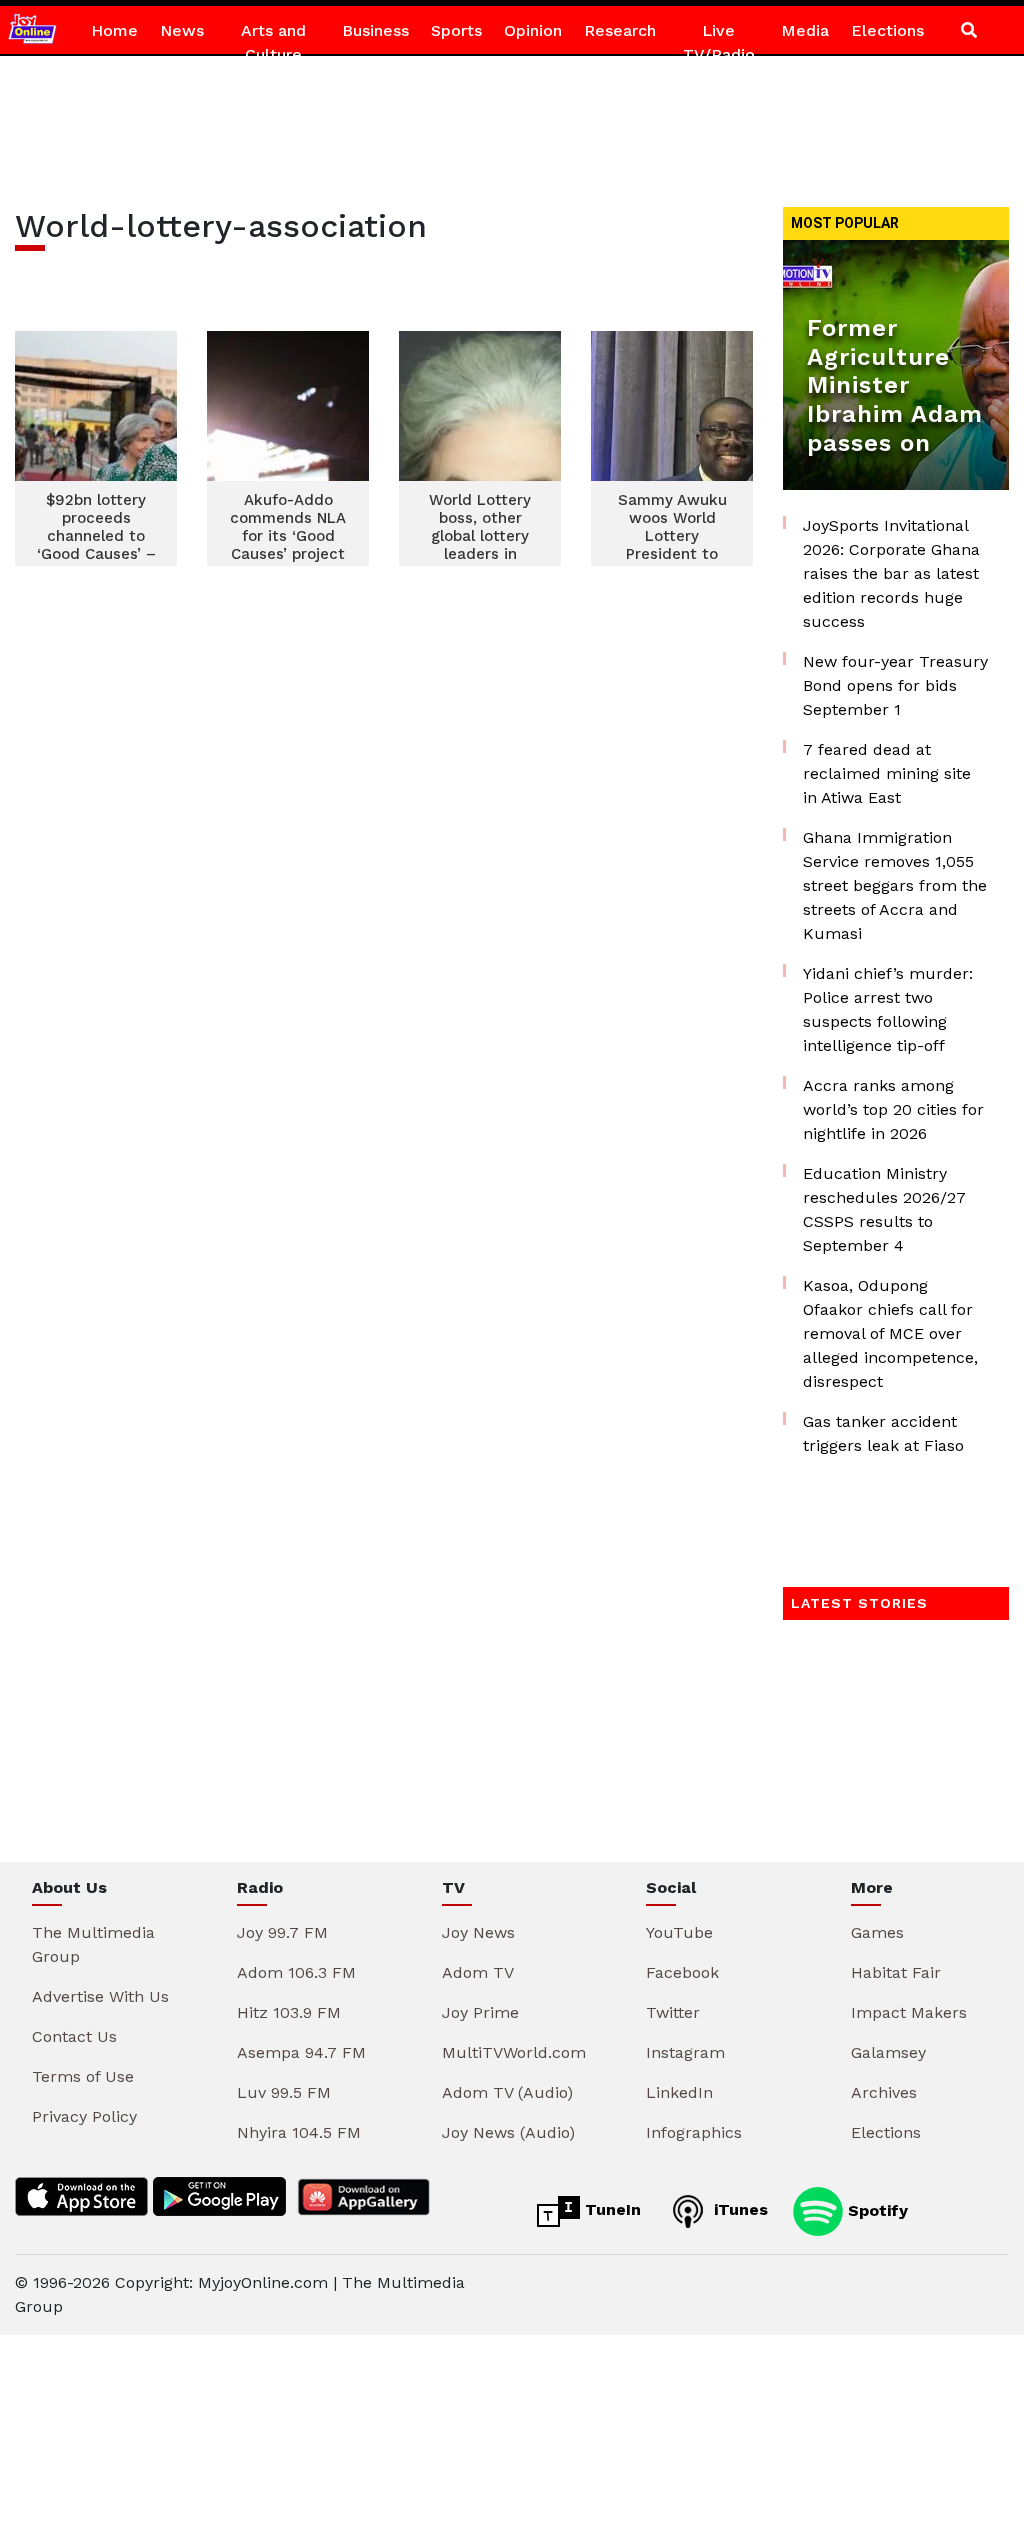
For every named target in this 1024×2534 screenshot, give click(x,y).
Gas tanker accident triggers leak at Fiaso (883, 1433)
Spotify (875, 2209)
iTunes (738, 2209)
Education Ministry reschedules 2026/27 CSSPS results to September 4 (884, 1209)
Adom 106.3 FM (296, 1972)
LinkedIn (679, 2092)
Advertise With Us (100, 1996)
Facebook (682, 1972)
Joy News (478, 1932)
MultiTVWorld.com (514, 2052)
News (182, 30)
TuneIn (610, 2209)
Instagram (685, 2052)
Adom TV (478, 1972)
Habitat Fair (896, 1972)
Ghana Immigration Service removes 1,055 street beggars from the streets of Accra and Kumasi (895, 885)
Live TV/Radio (719, 42)
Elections (887, 30)
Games (877, 1932)
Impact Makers (909, 2012)
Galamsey (888, 2052)
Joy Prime (480, 2012)
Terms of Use (83, 2076)
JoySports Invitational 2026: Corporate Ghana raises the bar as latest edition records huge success (891, 573)
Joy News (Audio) (508, 2132)
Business (375, 30)
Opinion (533, 30)
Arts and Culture (273, 42)
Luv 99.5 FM (284, 2092)
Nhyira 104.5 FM (299, 2132)
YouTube (679, 1932)
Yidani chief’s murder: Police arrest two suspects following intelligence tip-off (888, 1009)
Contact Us (74, 2036)
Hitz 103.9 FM (289, 2012)
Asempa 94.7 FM (301, 2052)
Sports (456, 30)
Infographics (694, 2132)
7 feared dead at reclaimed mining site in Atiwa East (887, 773)
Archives (884, 2092)
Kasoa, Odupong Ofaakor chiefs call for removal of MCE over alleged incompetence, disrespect (890, 1333)
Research (620, 30)
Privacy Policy (84, 2116)
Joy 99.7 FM (282, 1932)
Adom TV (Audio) (507, 2092)
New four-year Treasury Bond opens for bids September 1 (895, 685)
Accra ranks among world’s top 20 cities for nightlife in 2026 (893, 1109)
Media (805, 30)
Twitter (673, 2012)
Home (114, 30)
